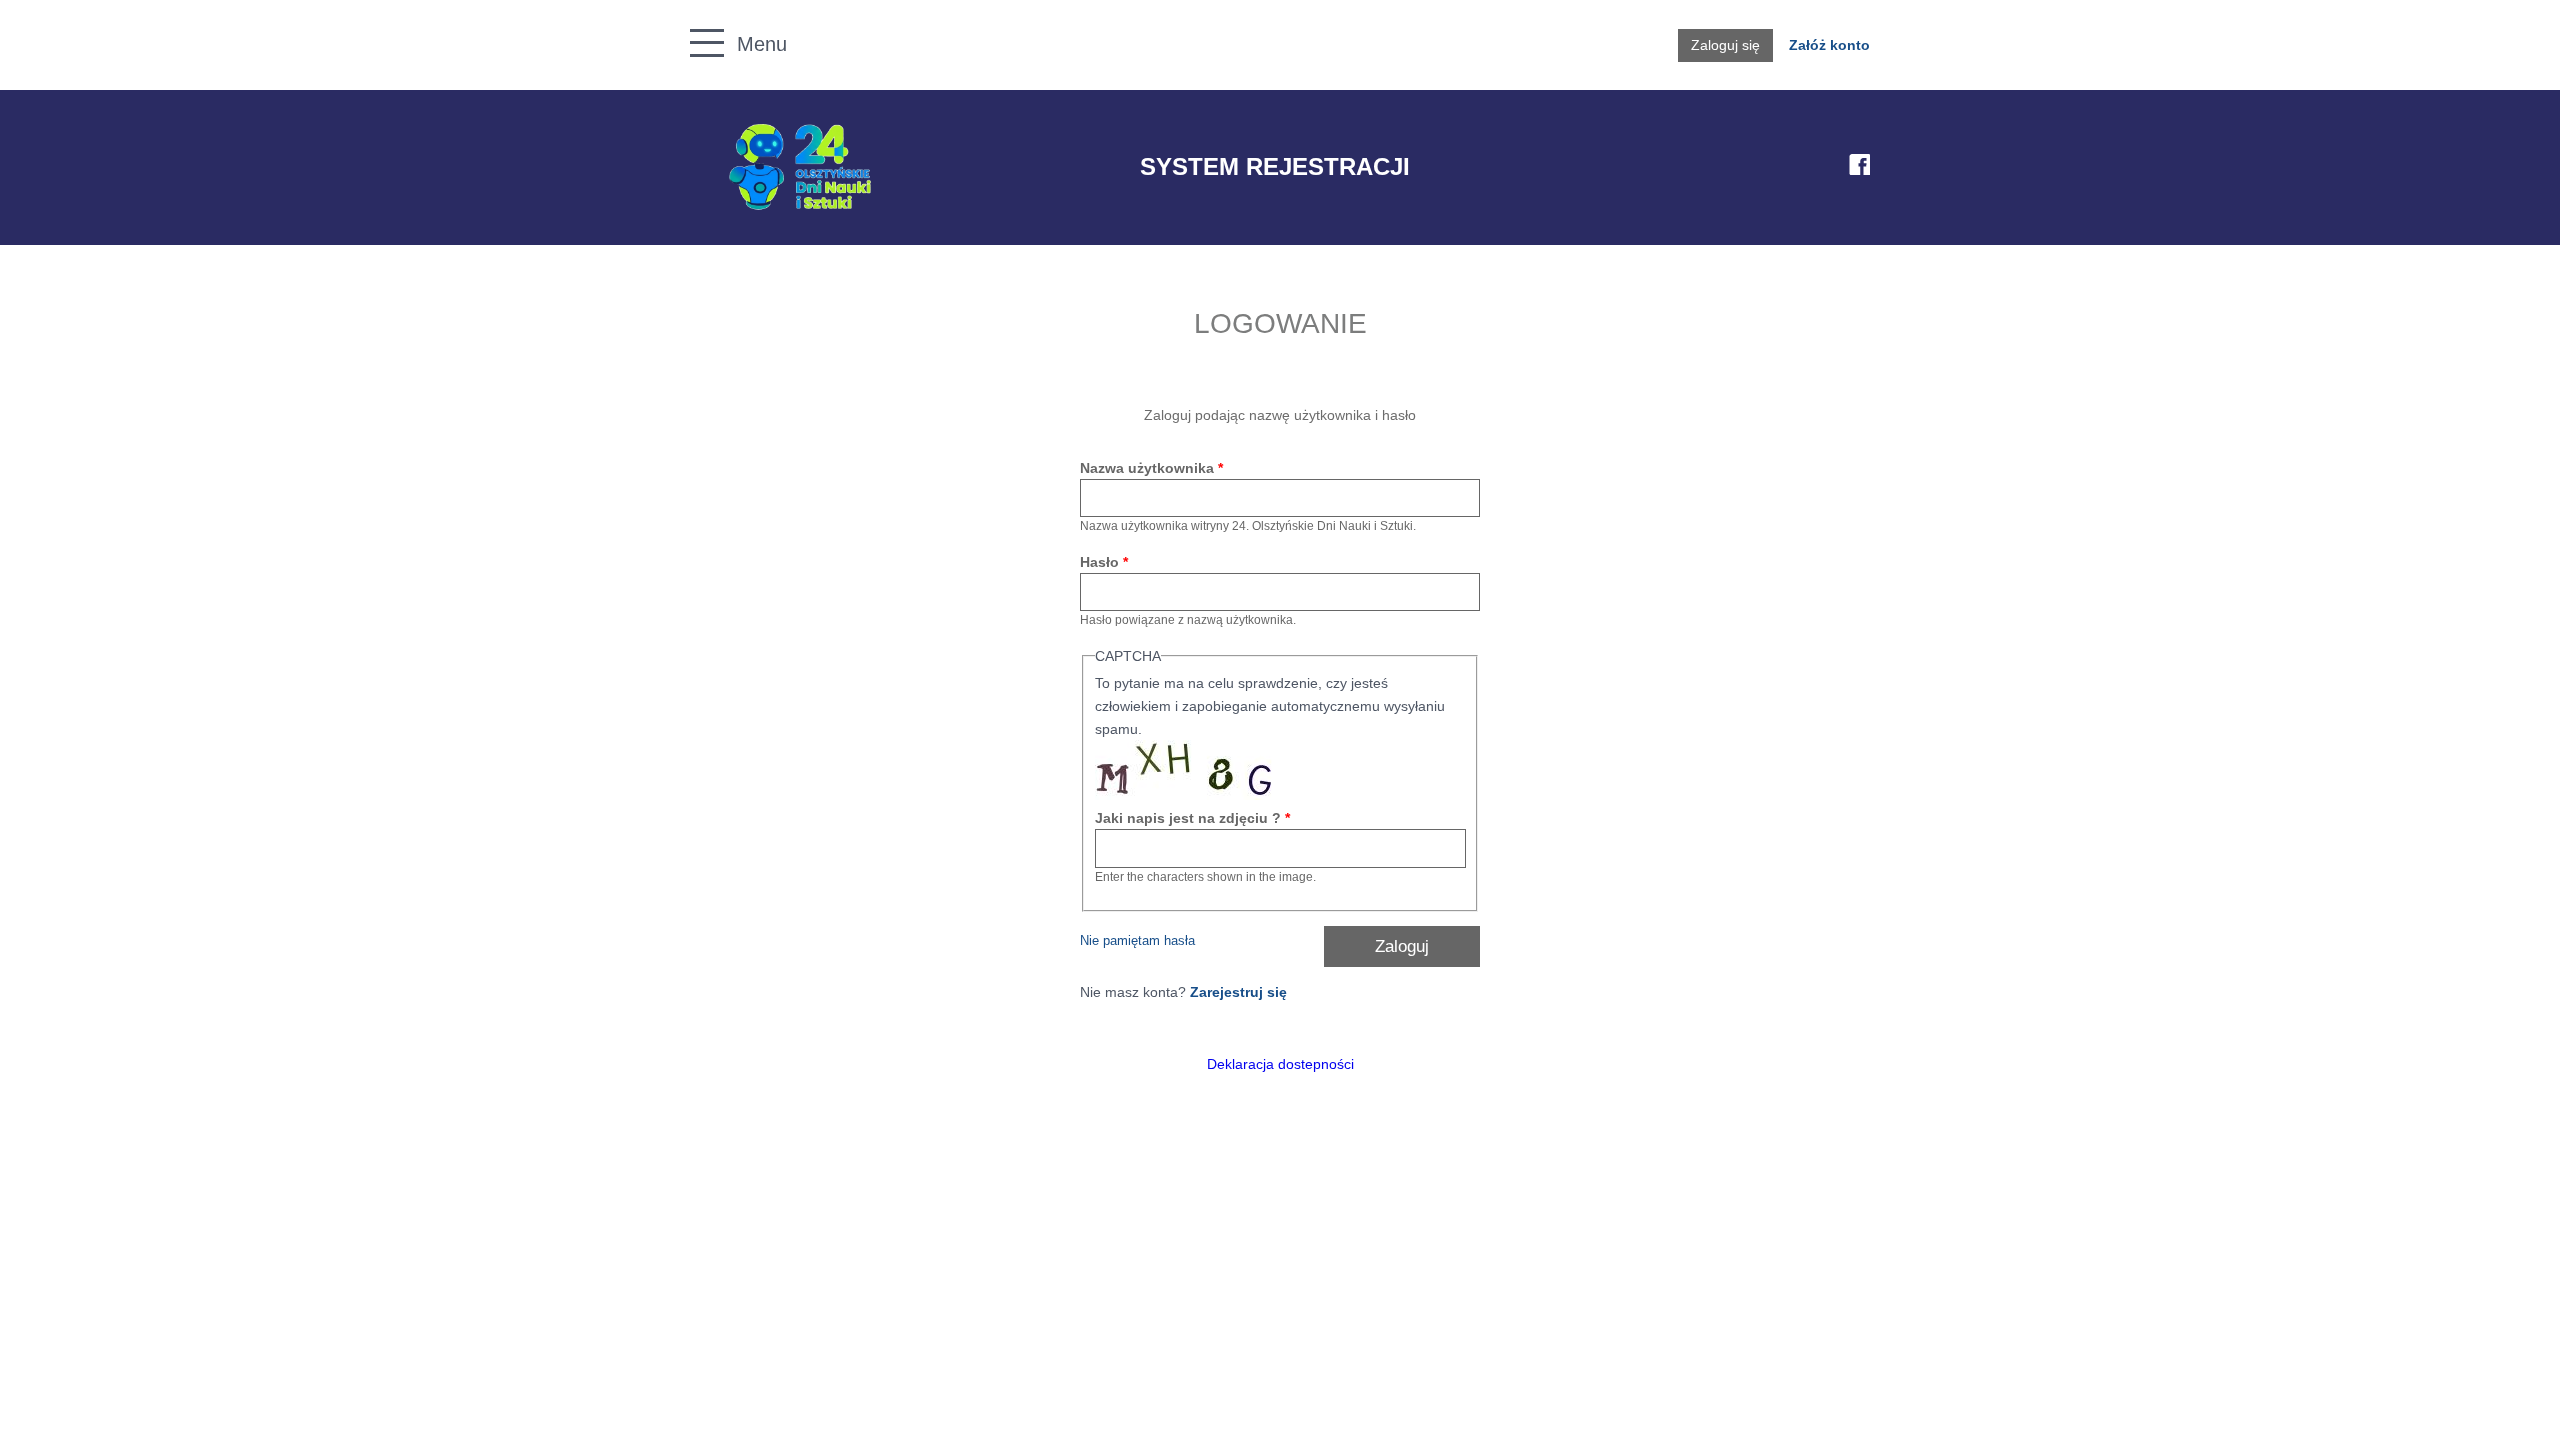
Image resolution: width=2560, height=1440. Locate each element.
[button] (696, 20)
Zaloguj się (1725, 45)
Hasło (1104, 562)
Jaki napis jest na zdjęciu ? (1192, 818)
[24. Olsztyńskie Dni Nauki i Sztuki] (800, 167)
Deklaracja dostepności (1280, 1064)
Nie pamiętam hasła (1137, 941)
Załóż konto (1829, 45)
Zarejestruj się (1238, 992)
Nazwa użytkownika (1151, 468)
